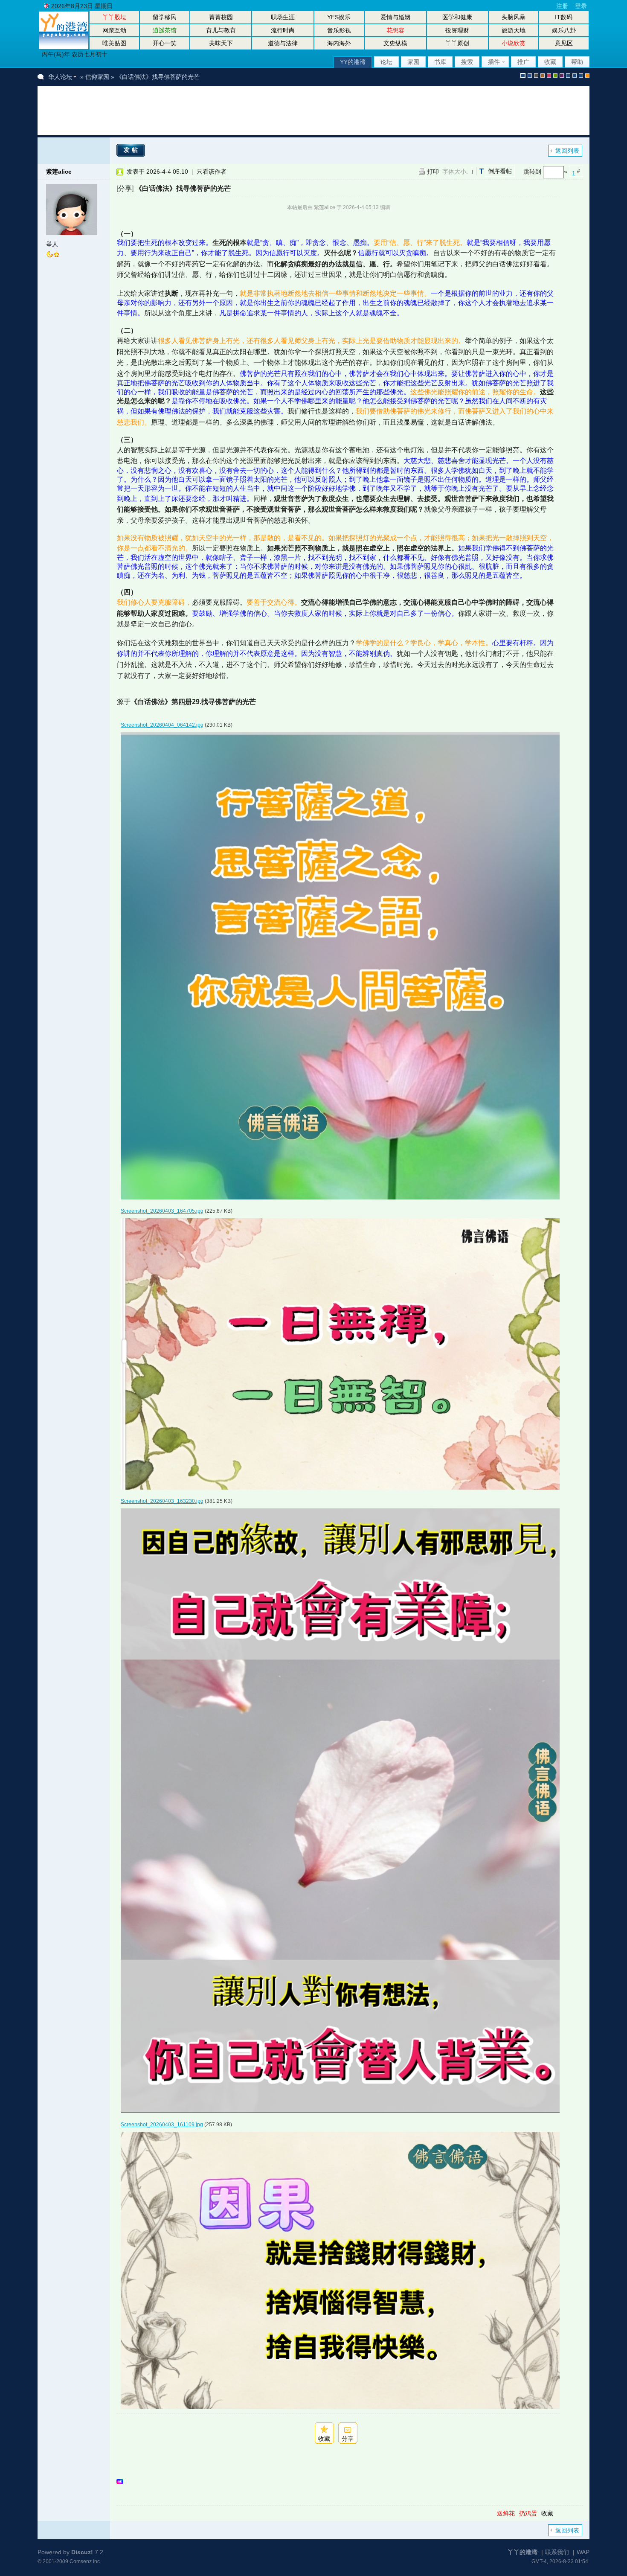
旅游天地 (514, 30)
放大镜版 (575, 76)
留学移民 (165, 17)
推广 (523, 62)
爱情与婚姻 (395, 17)
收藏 (550, 62)
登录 (581, 6)
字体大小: (455, 172)
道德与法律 (283, 43)
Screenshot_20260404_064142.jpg (162, 725)
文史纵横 (395, 43)
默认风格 (523, 76)
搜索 (467, 62)
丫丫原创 (457, 43)
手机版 (587, 76)
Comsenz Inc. (85, 2561)
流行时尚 (283, 30)
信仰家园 (97, 77)
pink (549, 76)
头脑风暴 (514, 17)
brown (543, 76)
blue (530, 76)
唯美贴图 (114, 43)
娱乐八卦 (564, 30)
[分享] (125, 188)
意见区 (564, 43)
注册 (562, 6)
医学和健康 (457, 17)
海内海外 (339, 43)
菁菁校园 (221, 17)
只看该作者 (212, 172)
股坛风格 (568, 76)
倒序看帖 (500, 171)
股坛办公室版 (581, 76)
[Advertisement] (201, 111)
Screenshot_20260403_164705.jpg (162, 1211)
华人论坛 (60, 77)
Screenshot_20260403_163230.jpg (162, 1501)
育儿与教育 (221, 30)
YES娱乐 (339, 17)
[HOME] (64, 47)
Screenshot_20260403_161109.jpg (162, 2125)
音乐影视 (339, 30)
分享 (348, 2439)
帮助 (577, 62)
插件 (494, 62)
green (555, 76)
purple (562, 76)
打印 (433, 172)
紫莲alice (59, 172)
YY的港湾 (353, 62)
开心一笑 (165, 43)
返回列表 (567, 151)
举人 (52, 244)
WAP (583, 2552)
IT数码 (564, 17)
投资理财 (457, 30)
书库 (440, 62)
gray (536, 76)
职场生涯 (283, 17)
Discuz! (82, 2552)
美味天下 (221, 43)
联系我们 (557, 2552)
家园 (413, 62)
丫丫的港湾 (522, 2552)
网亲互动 (114, 30)
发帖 (132, 150)
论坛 (386, 62)
